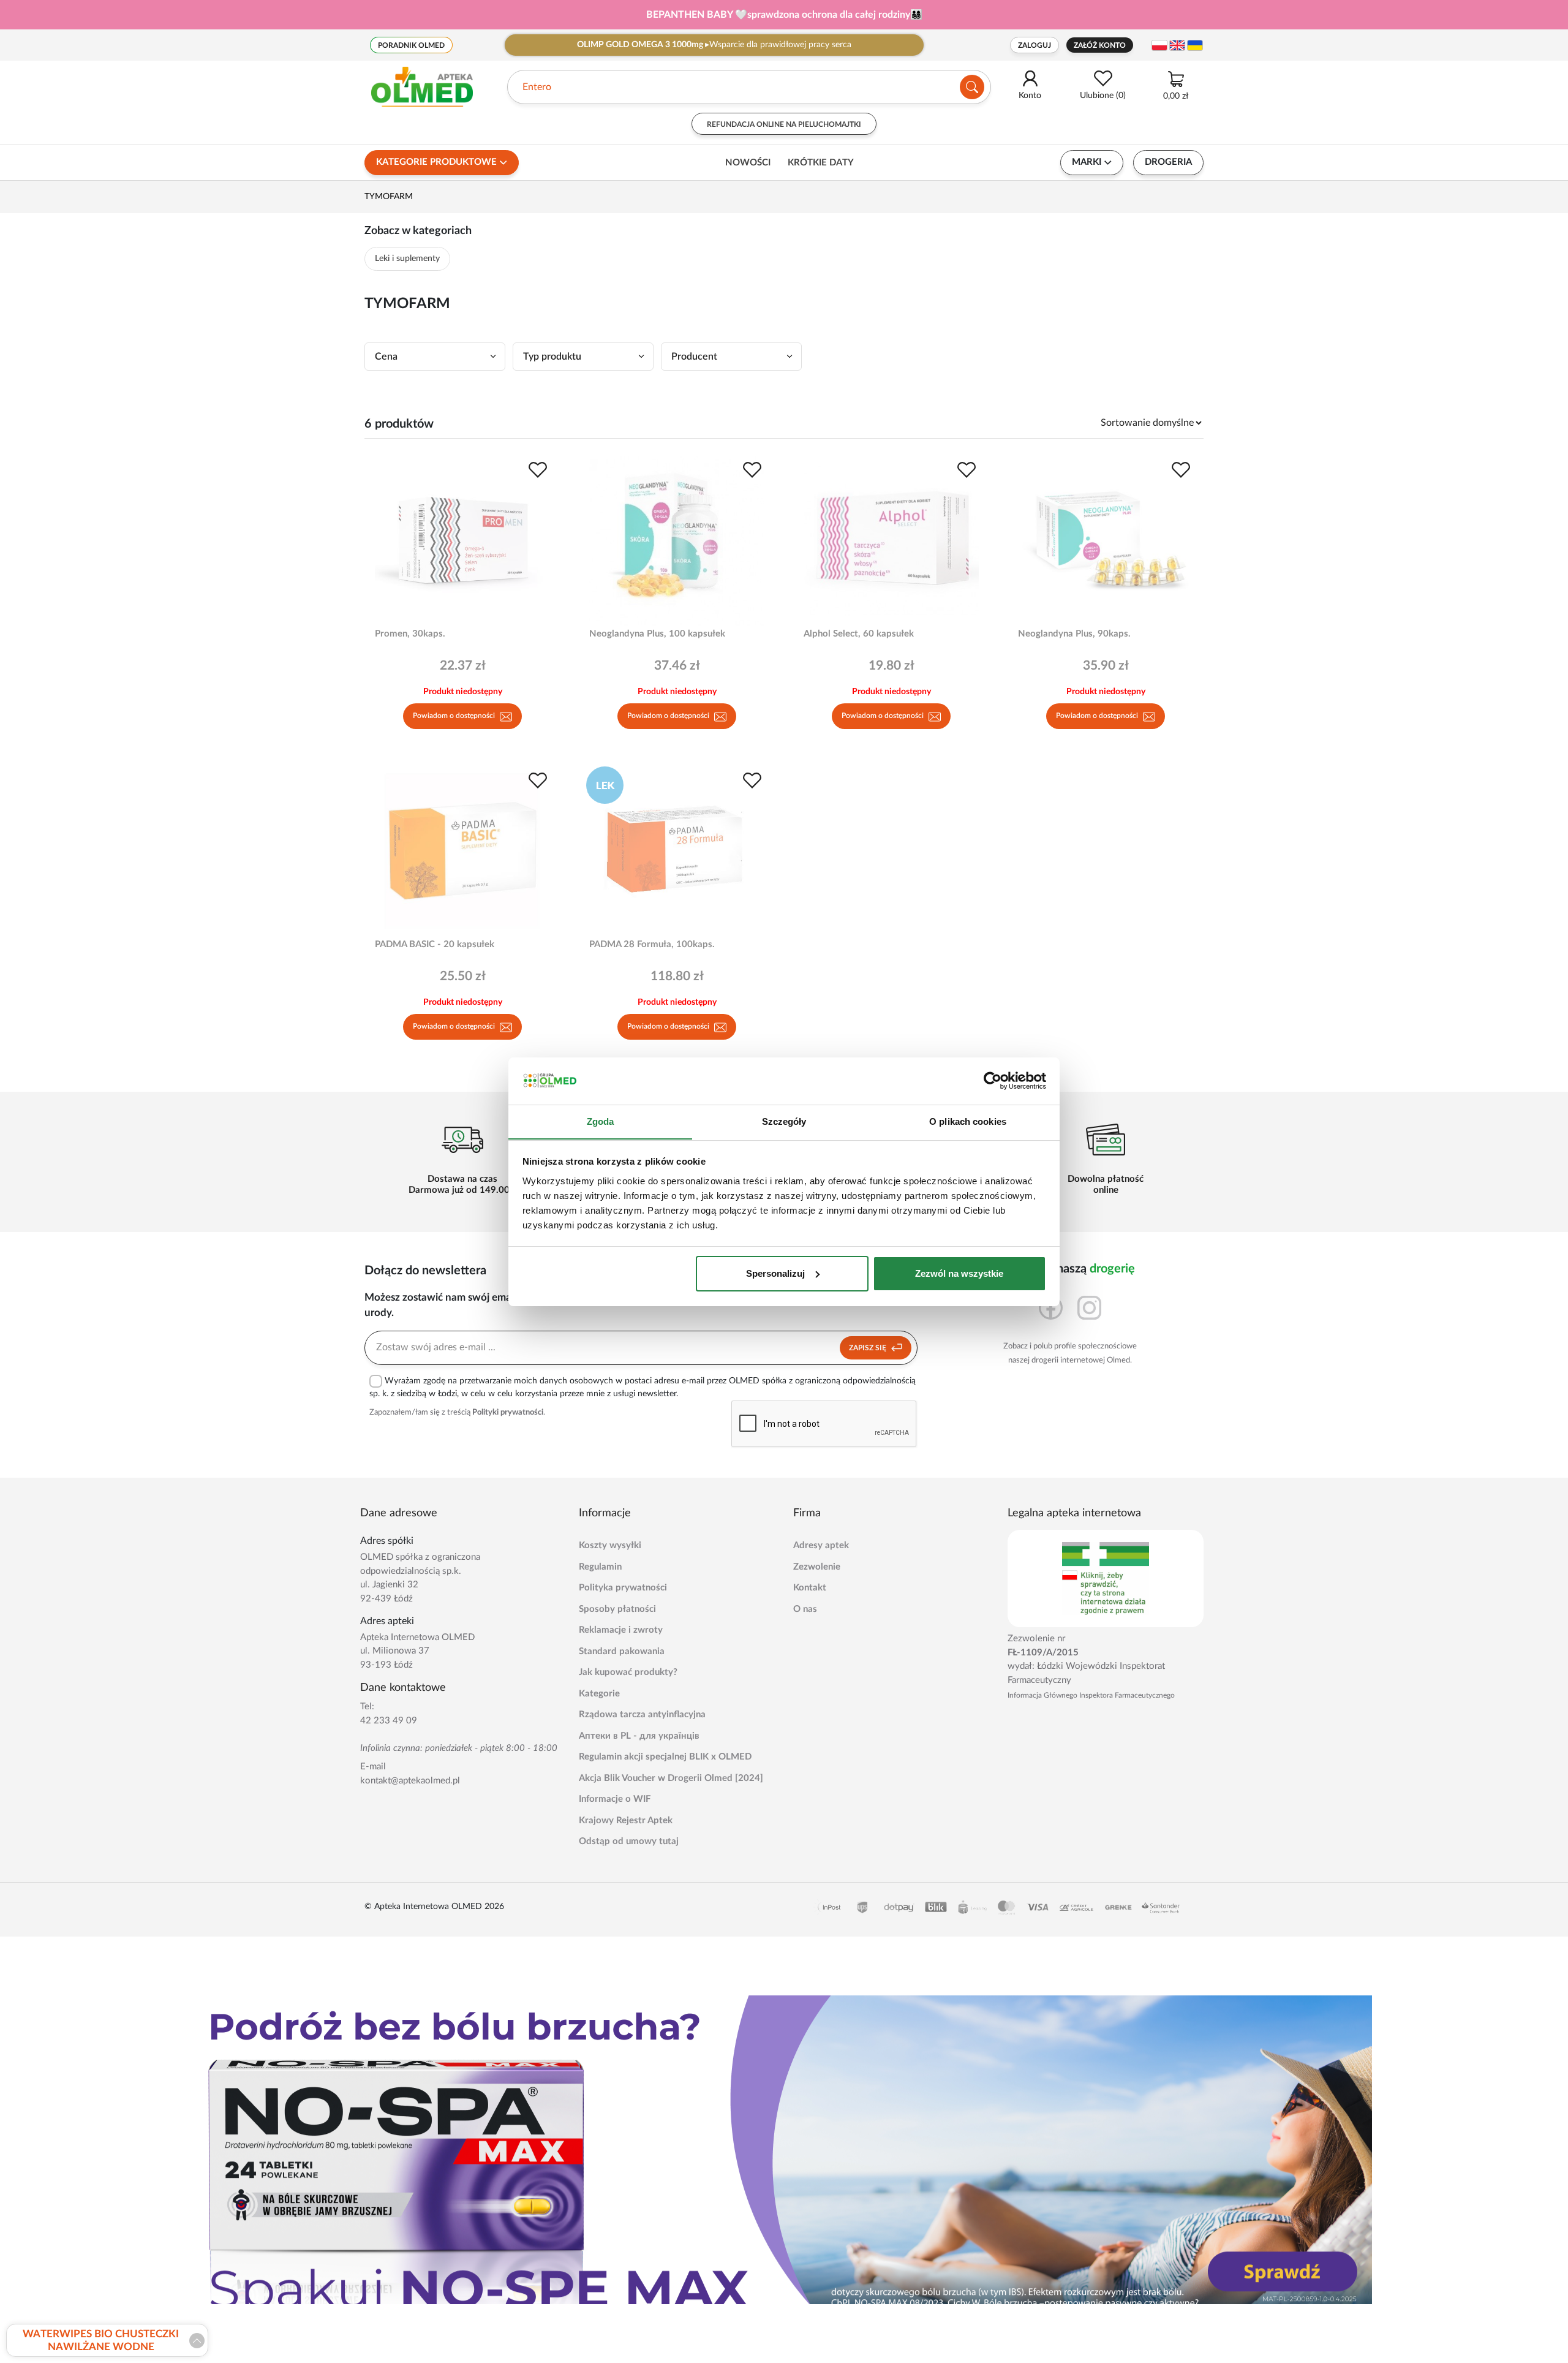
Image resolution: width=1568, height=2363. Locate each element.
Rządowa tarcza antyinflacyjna (642, 1715)
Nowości (748, 163)
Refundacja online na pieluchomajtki (784, 124)
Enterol (538, 87)
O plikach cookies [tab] (968, 1121)
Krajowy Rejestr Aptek (626, 1820)
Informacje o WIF (615, 1799)
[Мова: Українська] (1195, 45)
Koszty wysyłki (610, 1545)
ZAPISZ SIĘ (869, 1348)
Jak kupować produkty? (628, 1672)
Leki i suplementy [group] (407, 259)
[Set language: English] (1177, 45)
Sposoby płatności (617, 1609)
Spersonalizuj (775, 1273)
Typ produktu (552, 357)
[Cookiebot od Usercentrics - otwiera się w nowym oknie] (993, 1081)
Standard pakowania (622, 1651)
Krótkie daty (821, 163)
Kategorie (599, 1694)
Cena (386, 357)
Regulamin (600, 1567)
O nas (805, 1609)
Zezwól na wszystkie (959, 1273)
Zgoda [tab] (601, 1121)
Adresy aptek (821, 1545)
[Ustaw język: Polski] (1159, 45)
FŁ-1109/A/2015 (1043, 1653)
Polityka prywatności (623, 1588)
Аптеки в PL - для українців (639, 1736)
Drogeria (1168, 162)
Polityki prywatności (508, 1412)
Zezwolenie (817, 1567)
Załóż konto (1100, 45)
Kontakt (810, 1588)
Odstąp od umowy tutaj (629, 1841)
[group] (784, 15)
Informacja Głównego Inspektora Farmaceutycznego (1091, 1695)
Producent (694, 357)
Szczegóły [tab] (784, 1121)
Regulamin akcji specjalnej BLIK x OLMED (665, 1757)
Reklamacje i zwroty (621, 1630)
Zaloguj (1035, 45)
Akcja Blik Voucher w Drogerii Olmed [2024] (671, 1778)
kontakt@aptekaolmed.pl (410, 1781)
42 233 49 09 (389, 1721)
